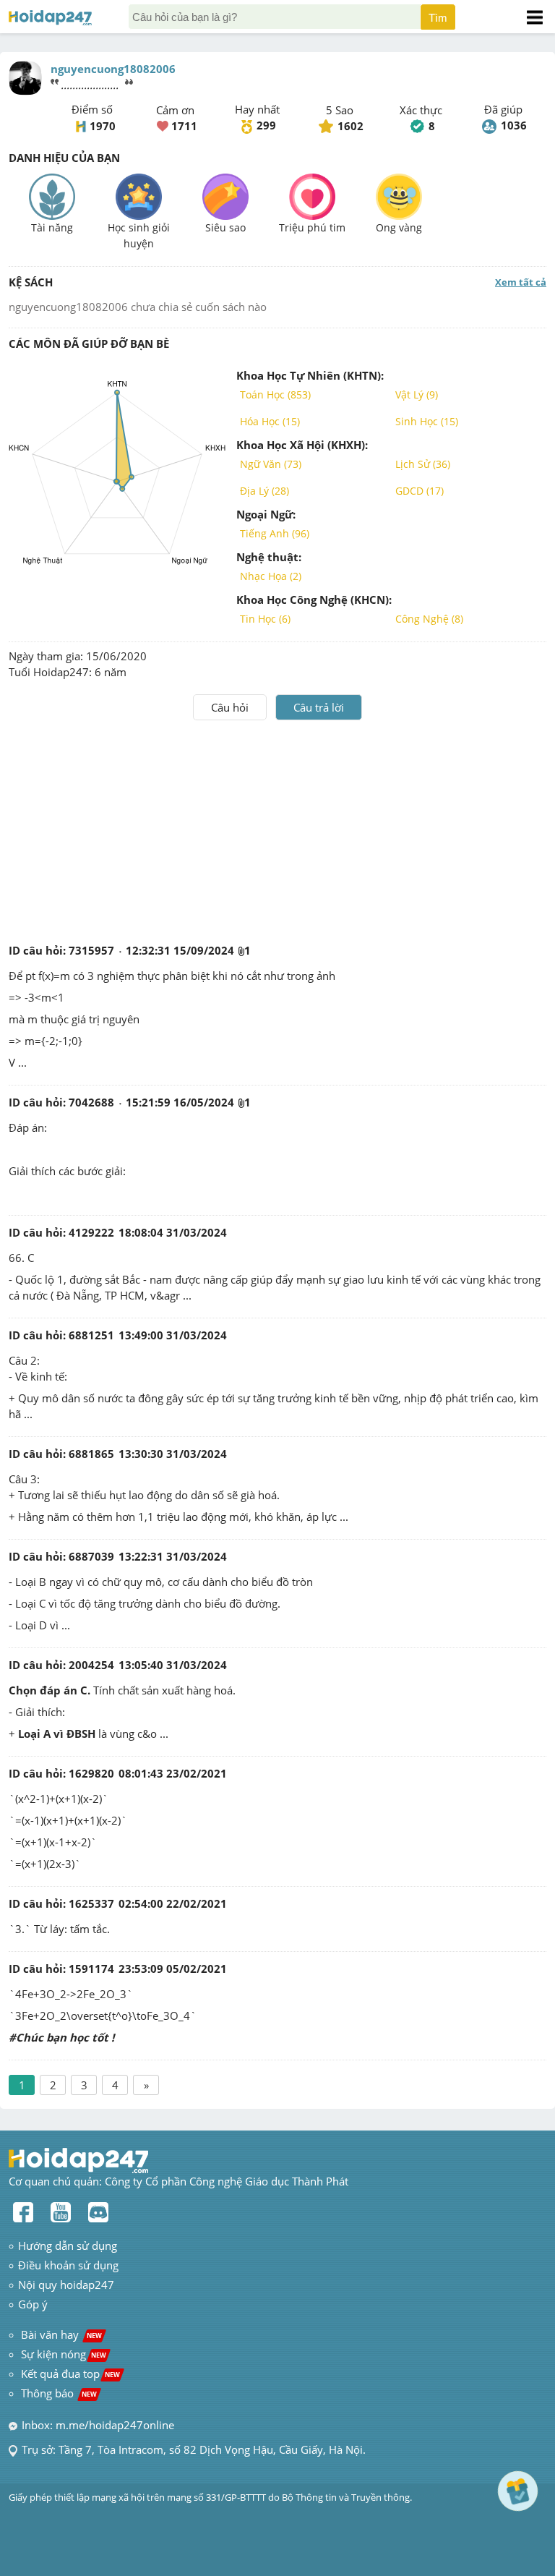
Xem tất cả (521, 282)
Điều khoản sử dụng (68, 2265)
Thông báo (59, 2393)
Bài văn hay (60, 2334)
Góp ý (33, 2304)
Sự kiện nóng (64, 2354)
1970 (103, 126)
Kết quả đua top (70, 2374)
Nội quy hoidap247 (66, 2285)
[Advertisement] (277, 829)
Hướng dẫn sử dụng (68, 2246)
